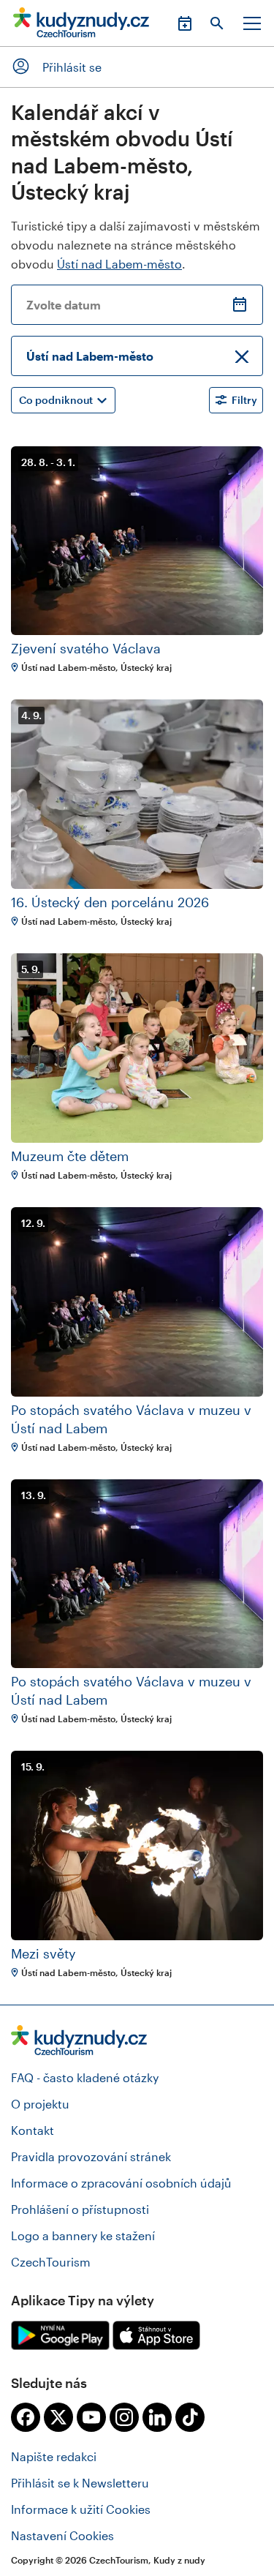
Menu (252, 23)
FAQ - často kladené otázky (85, 2077)
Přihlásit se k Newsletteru (80, 2483)
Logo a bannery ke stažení (83, 2235)
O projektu (40, 2104)
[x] (58, 2417)
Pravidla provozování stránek (91, 2156)
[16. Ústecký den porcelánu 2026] (137, 794)
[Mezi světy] (137, 1845)
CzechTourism (51, 2262)
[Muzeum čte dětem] (137, 1048)
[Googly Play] (60, 2335)
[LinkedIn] (157, 2417)
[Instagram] (124, 2417)
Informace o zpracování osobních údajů (121, 2183)
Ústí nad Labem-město (119, 264)
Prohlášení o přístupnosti (80, 2209)
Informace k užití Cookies (81, 2509)
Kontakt (33, 2130)
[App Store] (156, 2335)
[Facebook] (26, 2417)
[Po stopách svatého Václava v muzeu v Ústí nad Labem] (137, 1302)
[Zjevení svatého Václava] (137, 541)
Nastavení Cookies (62, 2535)
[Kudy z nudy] (81, 27)
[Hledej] (217, 23)
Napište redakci (54, 2456)
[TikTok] (190, 2417)
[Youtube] (91, 2417)
